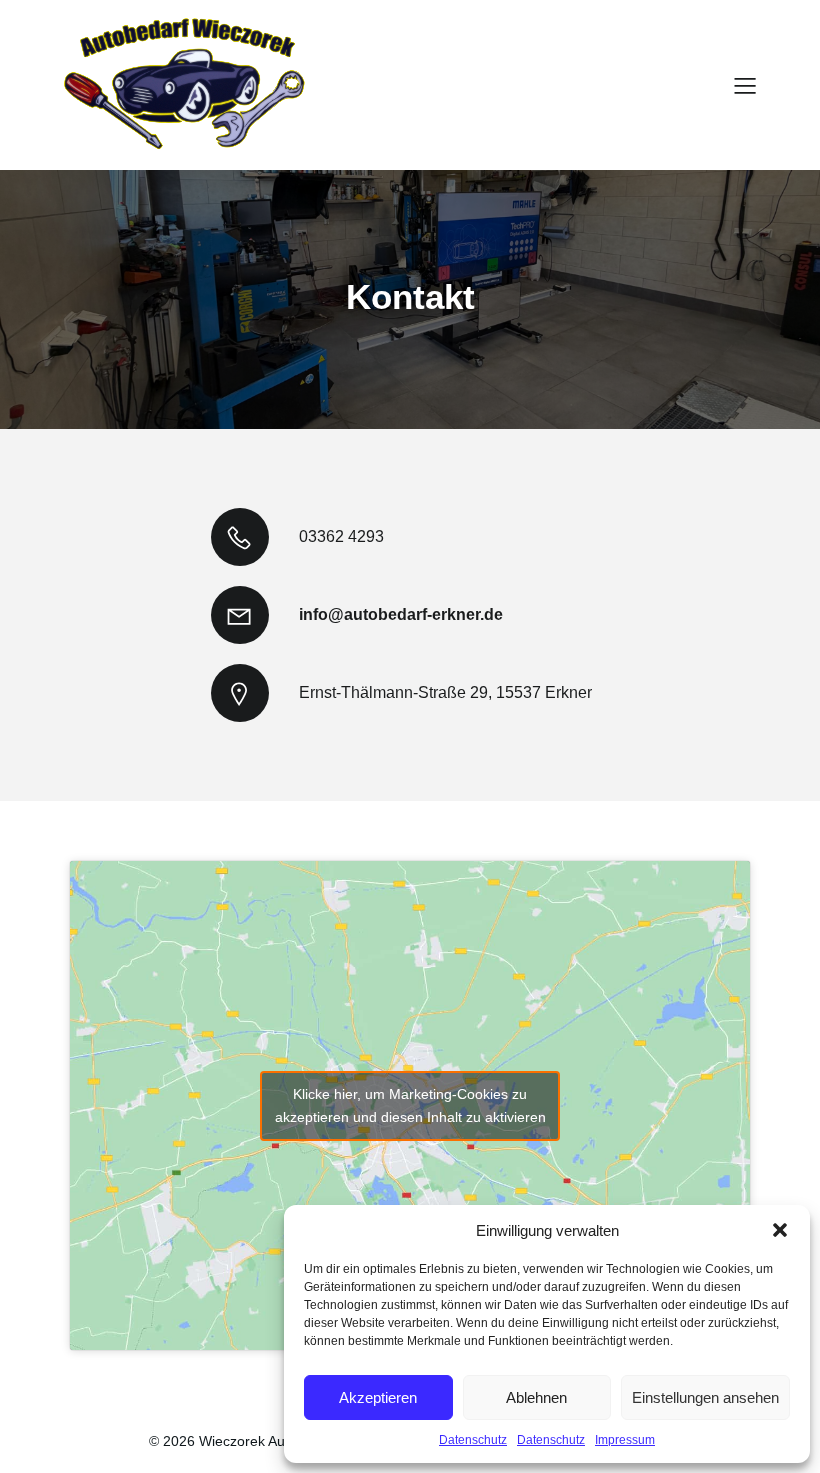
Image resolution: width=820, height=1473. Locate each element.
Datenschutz (473, 1440)
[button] (780, 1230)
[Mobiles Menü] (745, 85)
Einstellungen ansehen (705, 1397)
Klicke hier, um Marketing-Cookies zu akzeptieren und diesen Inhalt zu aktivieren (410, 1105)
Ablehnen (536, 1397)
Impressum (625, 1440)
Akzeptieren (378, 1397)
